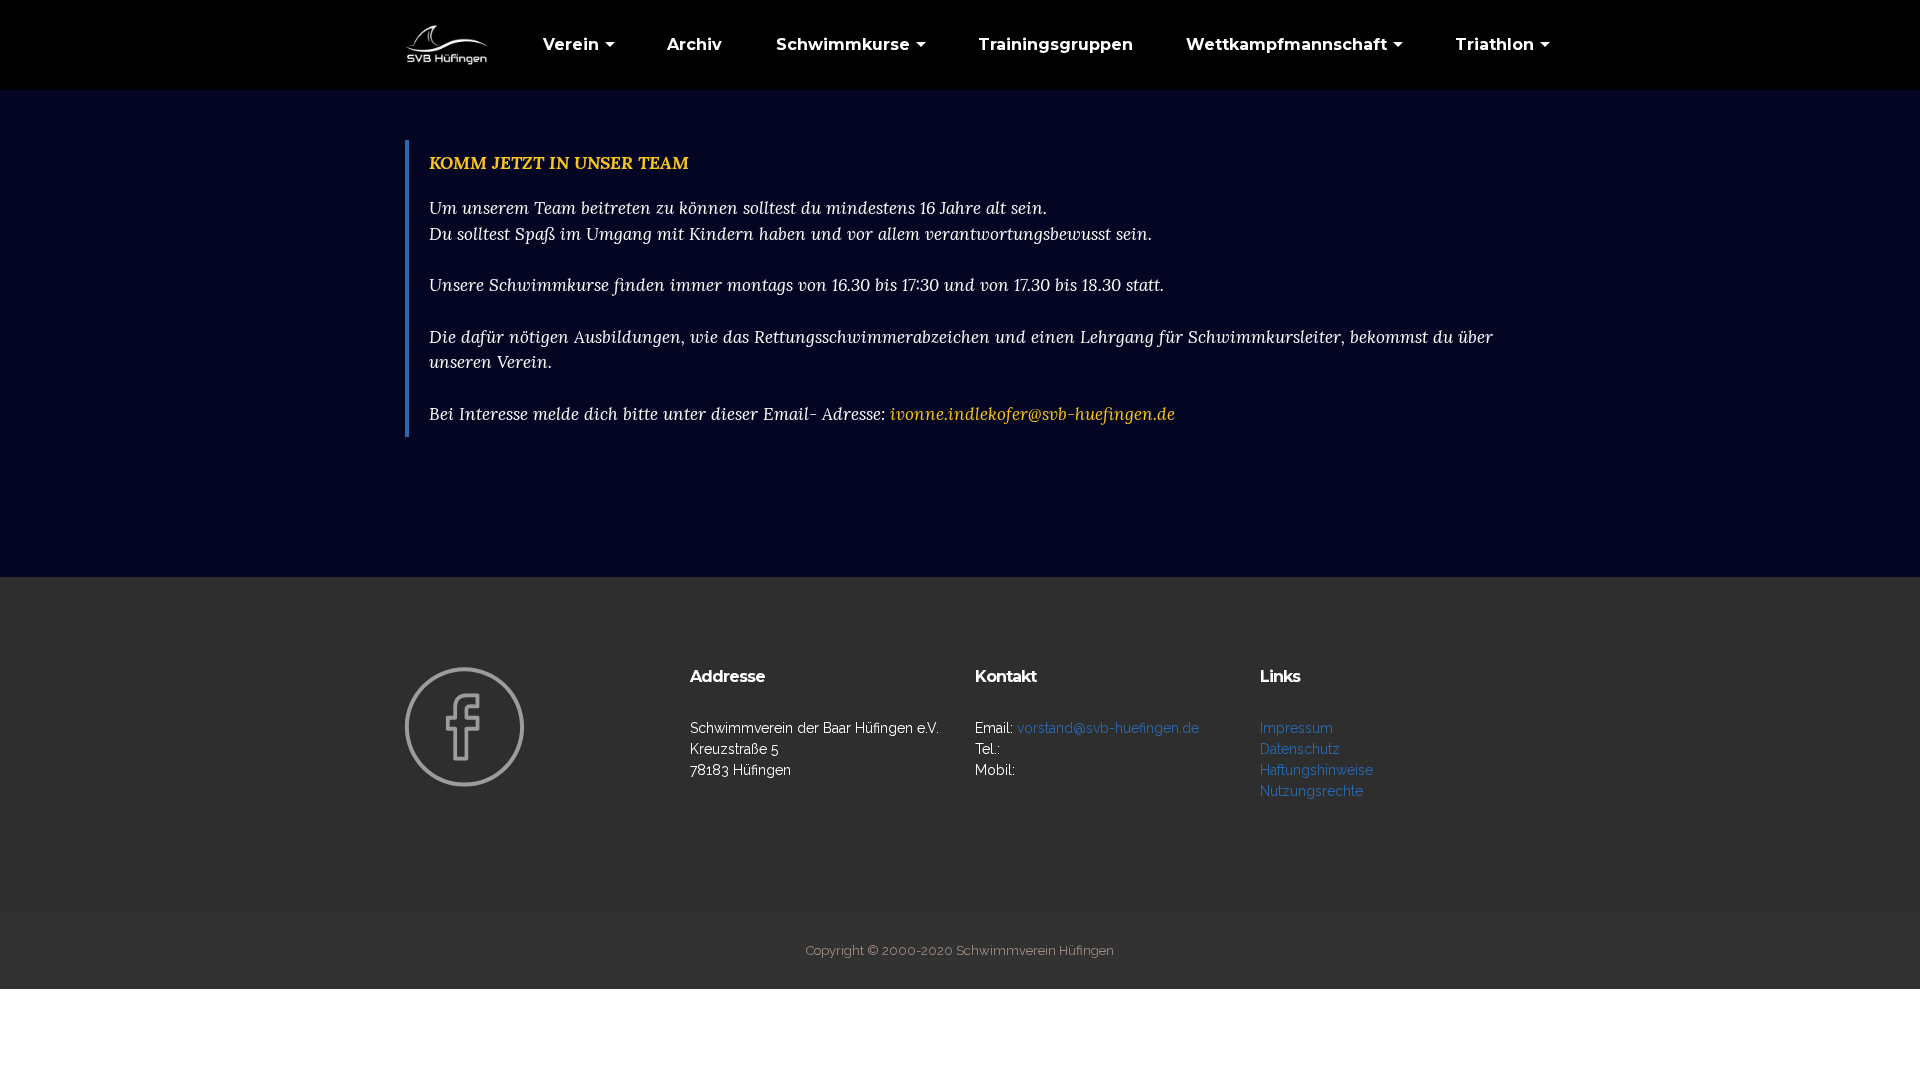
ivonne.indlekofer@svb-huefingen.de (1032, 414)
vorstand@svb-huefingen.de (1108, 728)
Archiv (694, 44)
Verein (571, 44)
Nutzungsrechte (1311, 791)
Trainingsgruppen (1055, 44)
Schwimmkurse (843, 44)
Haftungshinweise (1316, 770)
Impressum (1296, 728)
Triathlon (1494, 44)
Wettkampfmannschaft (1286, 44)
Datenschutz (1300, 749)
